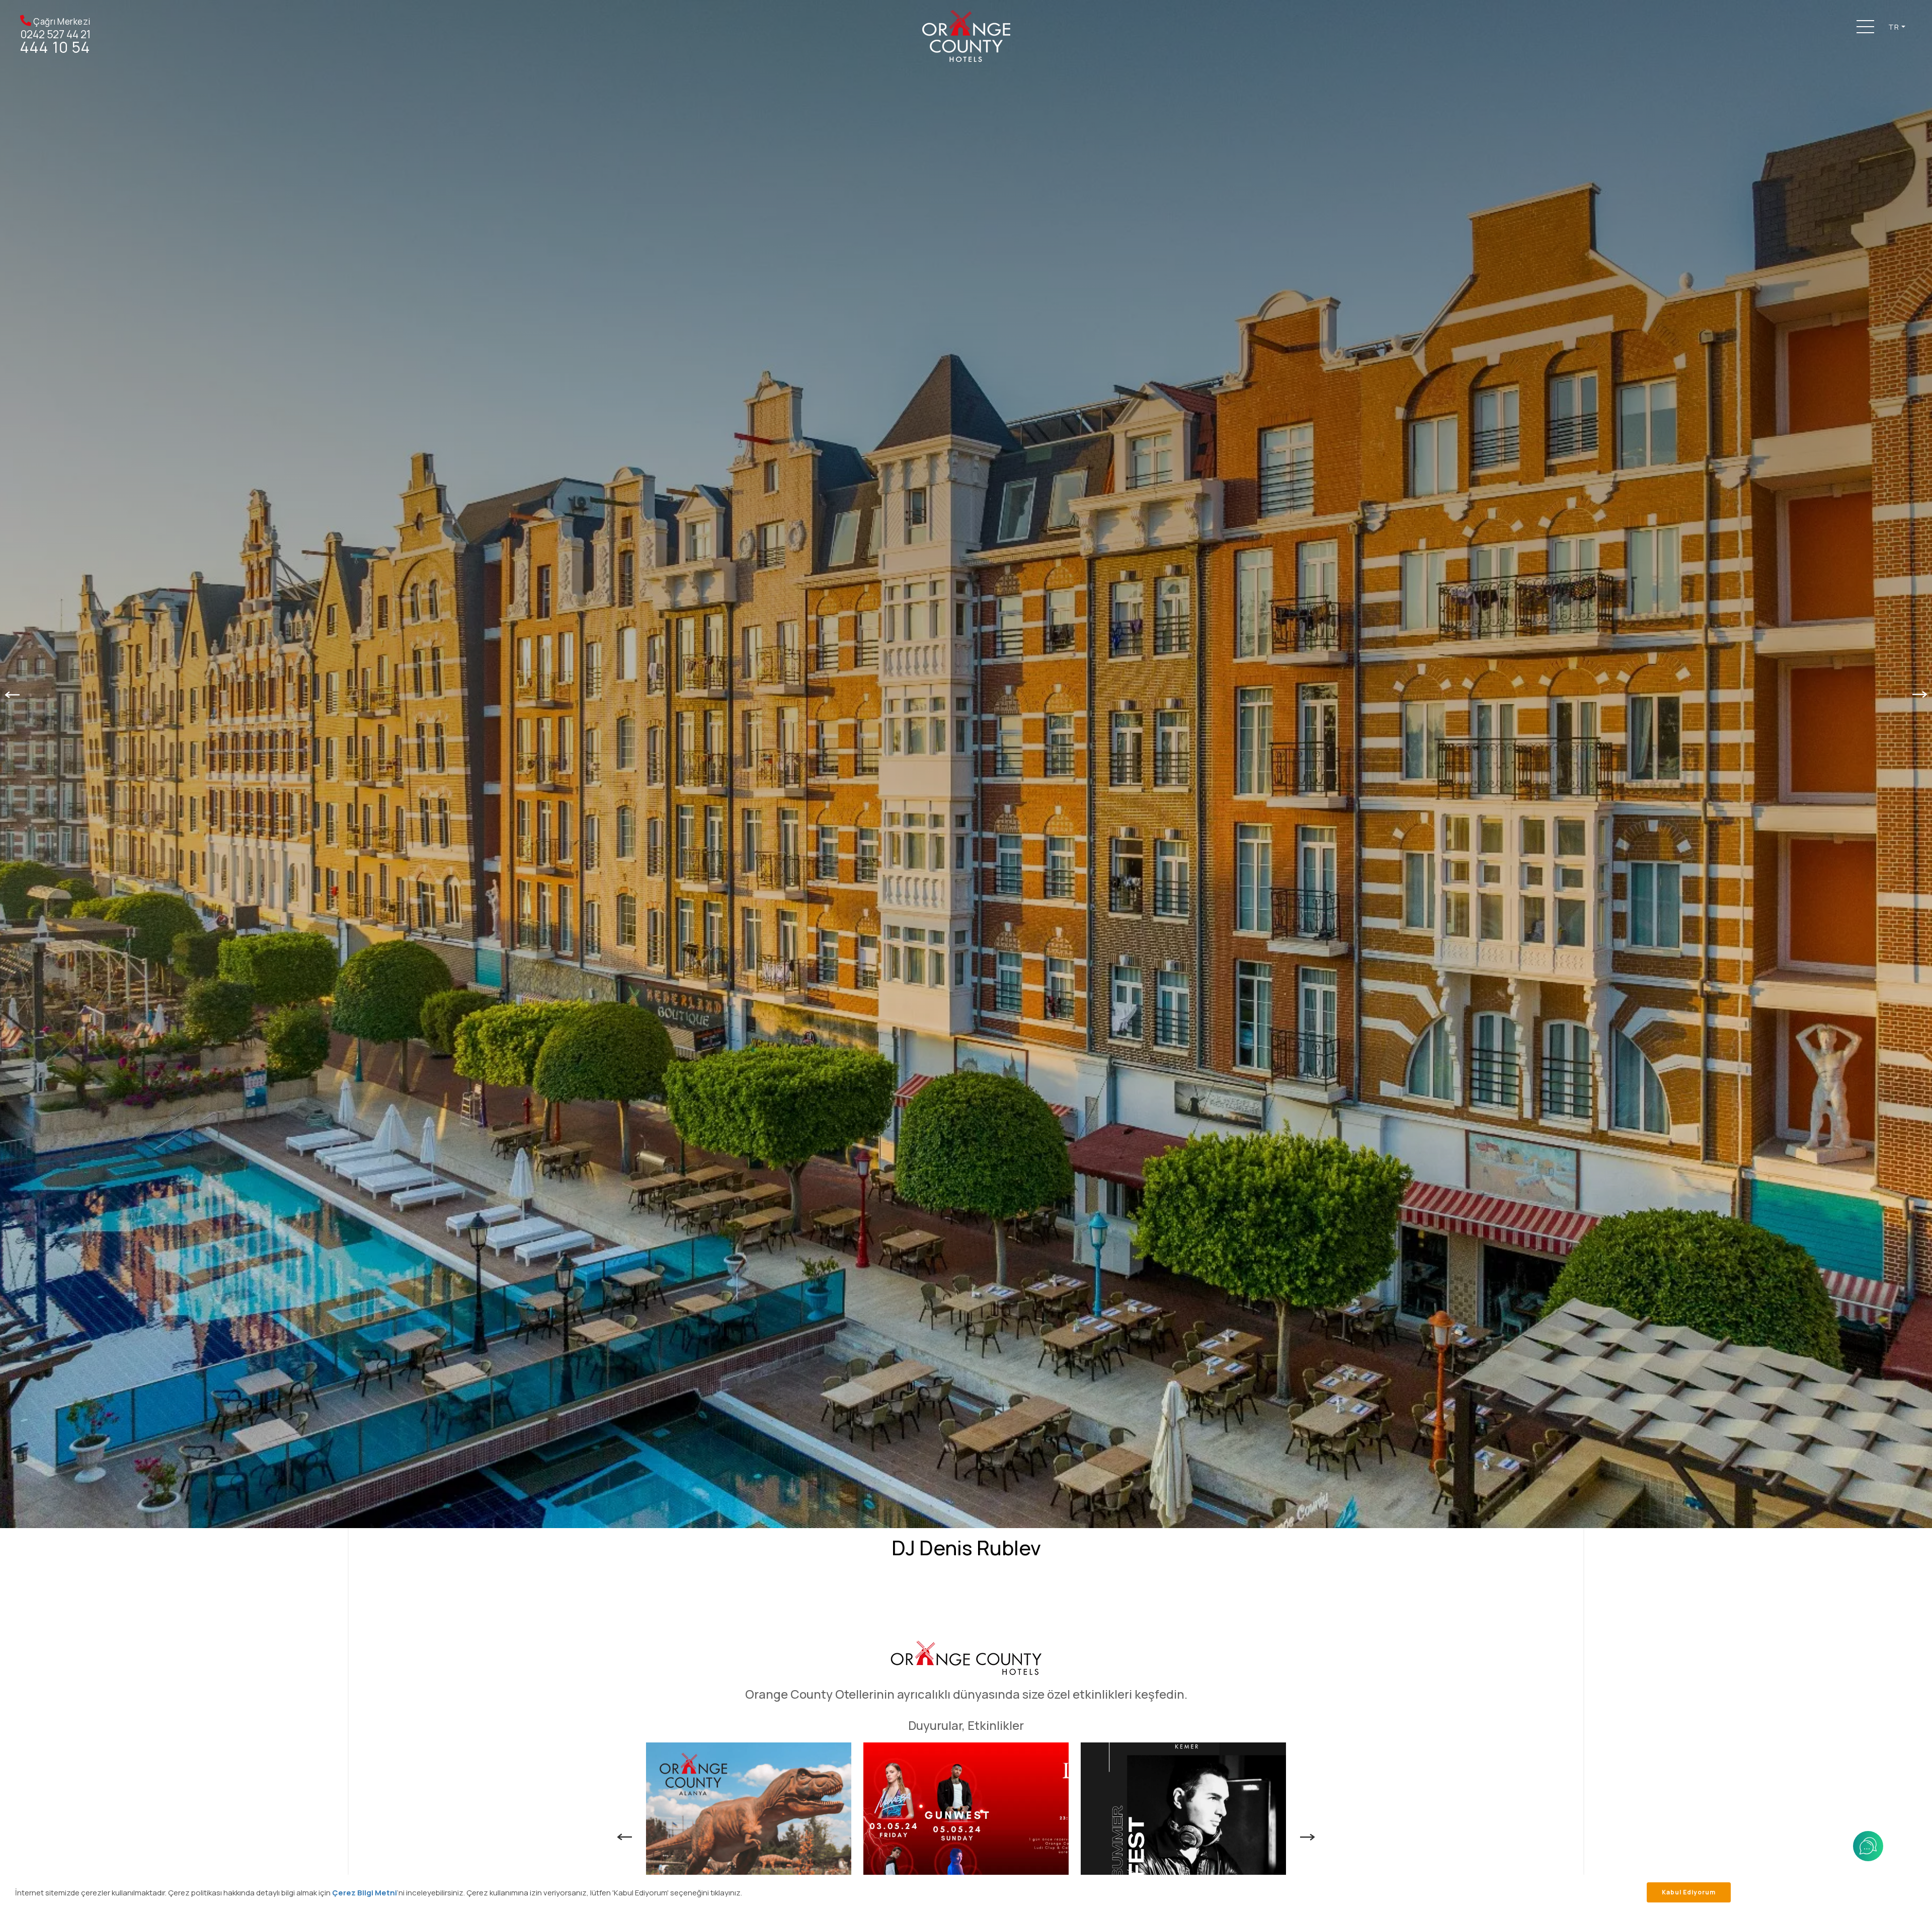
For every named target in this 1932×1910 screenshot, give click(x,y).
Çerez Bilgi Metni (365, 1893)
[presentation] (12, 694)
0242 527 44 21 (56, 34)
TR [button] (1894, 27)
